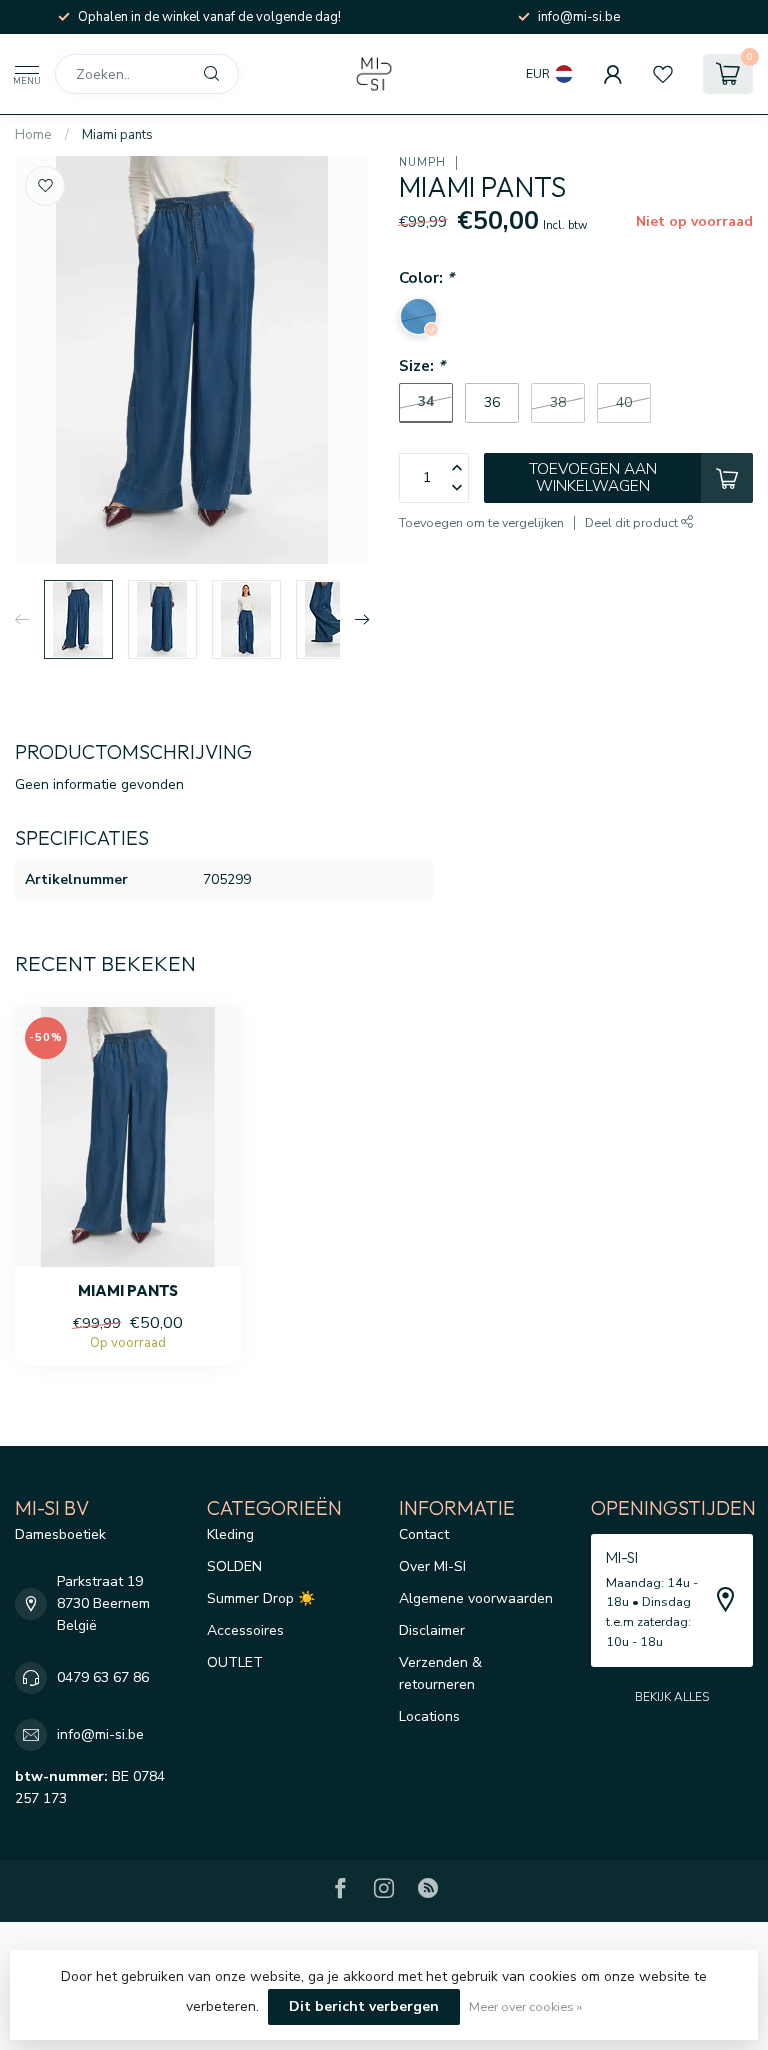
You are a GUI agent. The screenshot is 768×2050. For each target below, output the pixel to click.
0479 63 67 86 (103, 1677)
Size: (422, 365)
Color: (426, 277)
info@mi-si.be (100, 1734)
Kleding (230, 1534)
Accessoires (245, 1630)
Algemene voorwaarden (476, 1598)
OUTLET (235, 1662)
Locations (429, 1716)
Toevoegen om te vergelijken (481, 522)
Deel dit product (633, 522)
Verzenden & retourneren (440, 1673)
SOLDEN (234, 1566)
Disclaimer (432, 1630)
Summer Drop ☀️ (261, 1598)
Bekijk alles (672, 1697)
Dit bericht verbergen (364, 2006)
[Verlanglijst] (663, 74)
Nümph (422, 162)
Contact (424, 1534)
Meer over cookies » (525, 2006)
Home (33, 135)
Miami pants (117, 135)
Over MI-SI (432, 1566)
